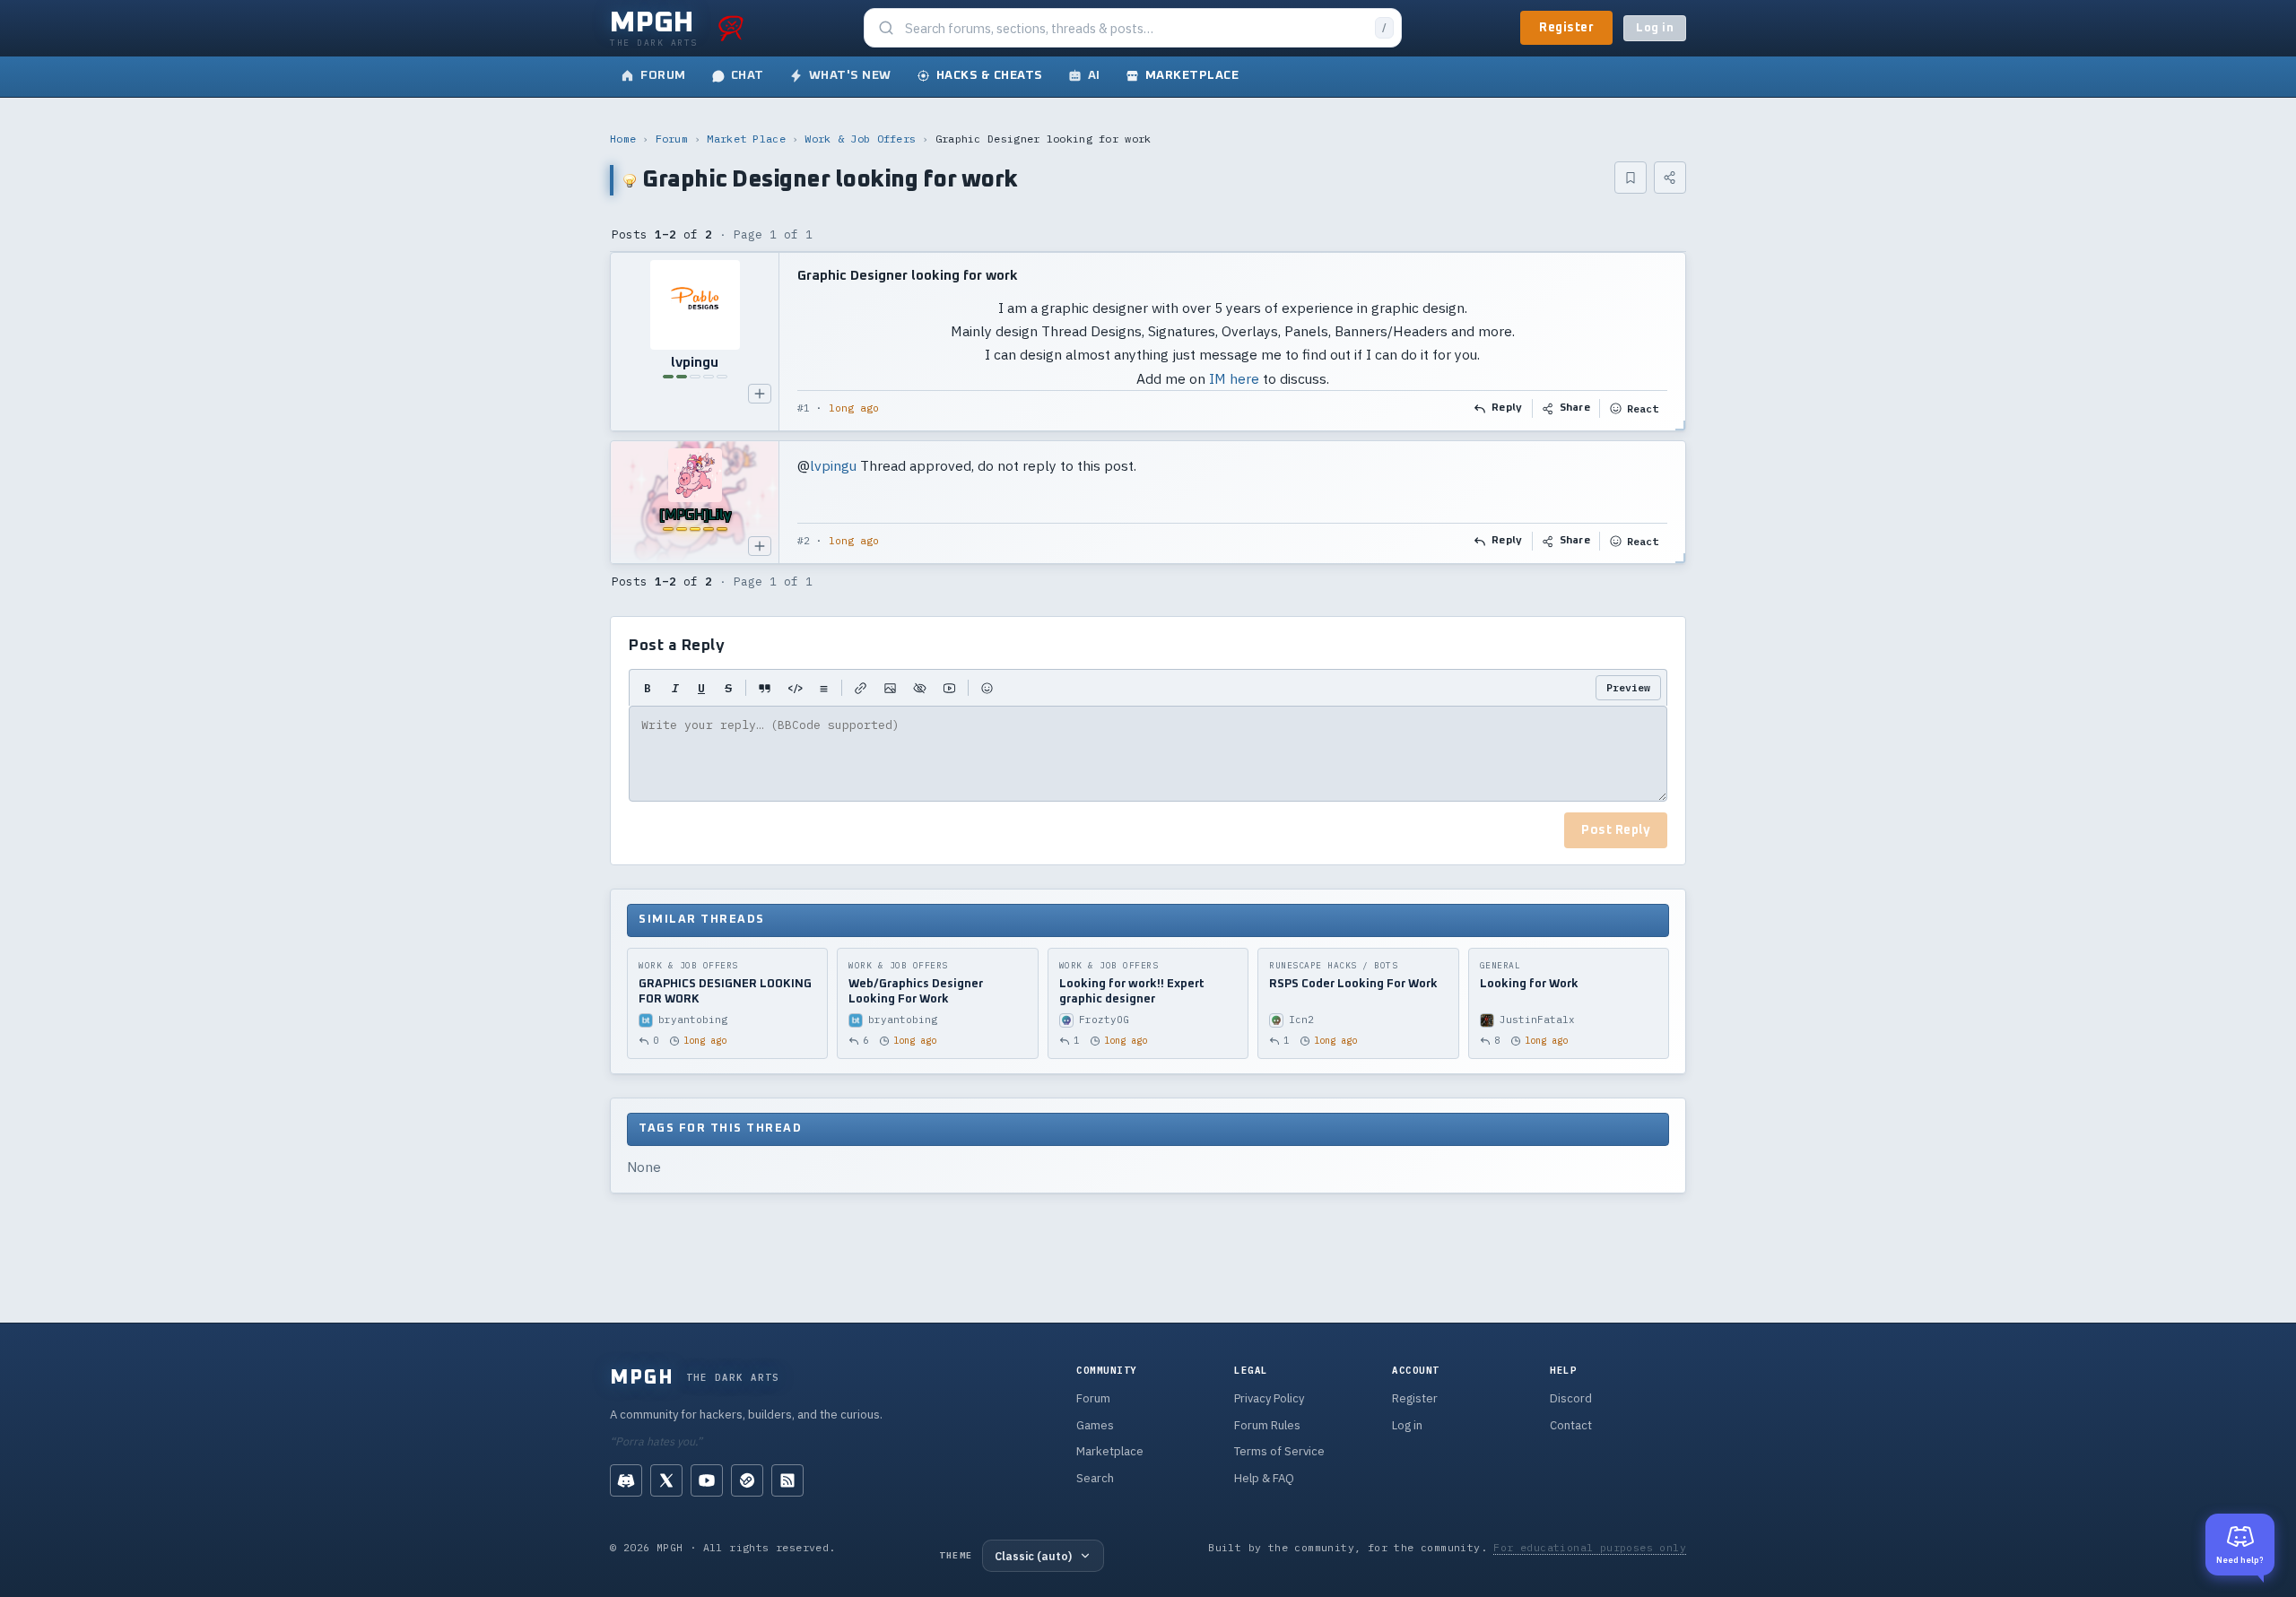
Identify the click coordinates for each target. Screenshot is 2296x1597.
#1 (804, 408)
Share (1575, 408)
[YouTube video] (949, 688)
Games (1095, 1425)
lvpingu (833, 465)
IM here (1234, 378)
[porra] (731, 28)
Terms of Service (1279, 1451)
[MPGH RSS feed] (787, 1480)
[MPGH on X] (666, 1480)
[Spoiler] (920, 688)
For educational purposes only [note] (1590, 1547)
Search (1095, 1478)
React (1643, 408)
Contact (1571, 1425)
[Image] (890, 688)
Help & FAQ (1264, 1478)
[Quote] (765, 688)
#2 (804, 541)
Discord (1571, 1398)
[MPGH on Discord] (626, 1480)
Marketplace (1110, 1451)
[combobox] (1135, 28)
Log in (1655, 28)
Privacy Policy (1269, 1398)
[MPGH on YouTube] (707, 1480)
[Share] (1670, 178)
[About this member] (760, 394)
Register (1566, 28)
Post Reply (1616, 830)
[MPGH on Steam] (747, 1480)
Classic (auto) (1033, 1556)
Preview (1628, 687)
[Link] (861, 688)
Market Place (746, 139)
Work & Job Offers (860, 139)
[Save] (1631, 178)
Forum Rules (1267, 1425)
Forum (672, 139)
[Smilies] (987, 688)
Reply (1507, 408)
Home (623, 139)
